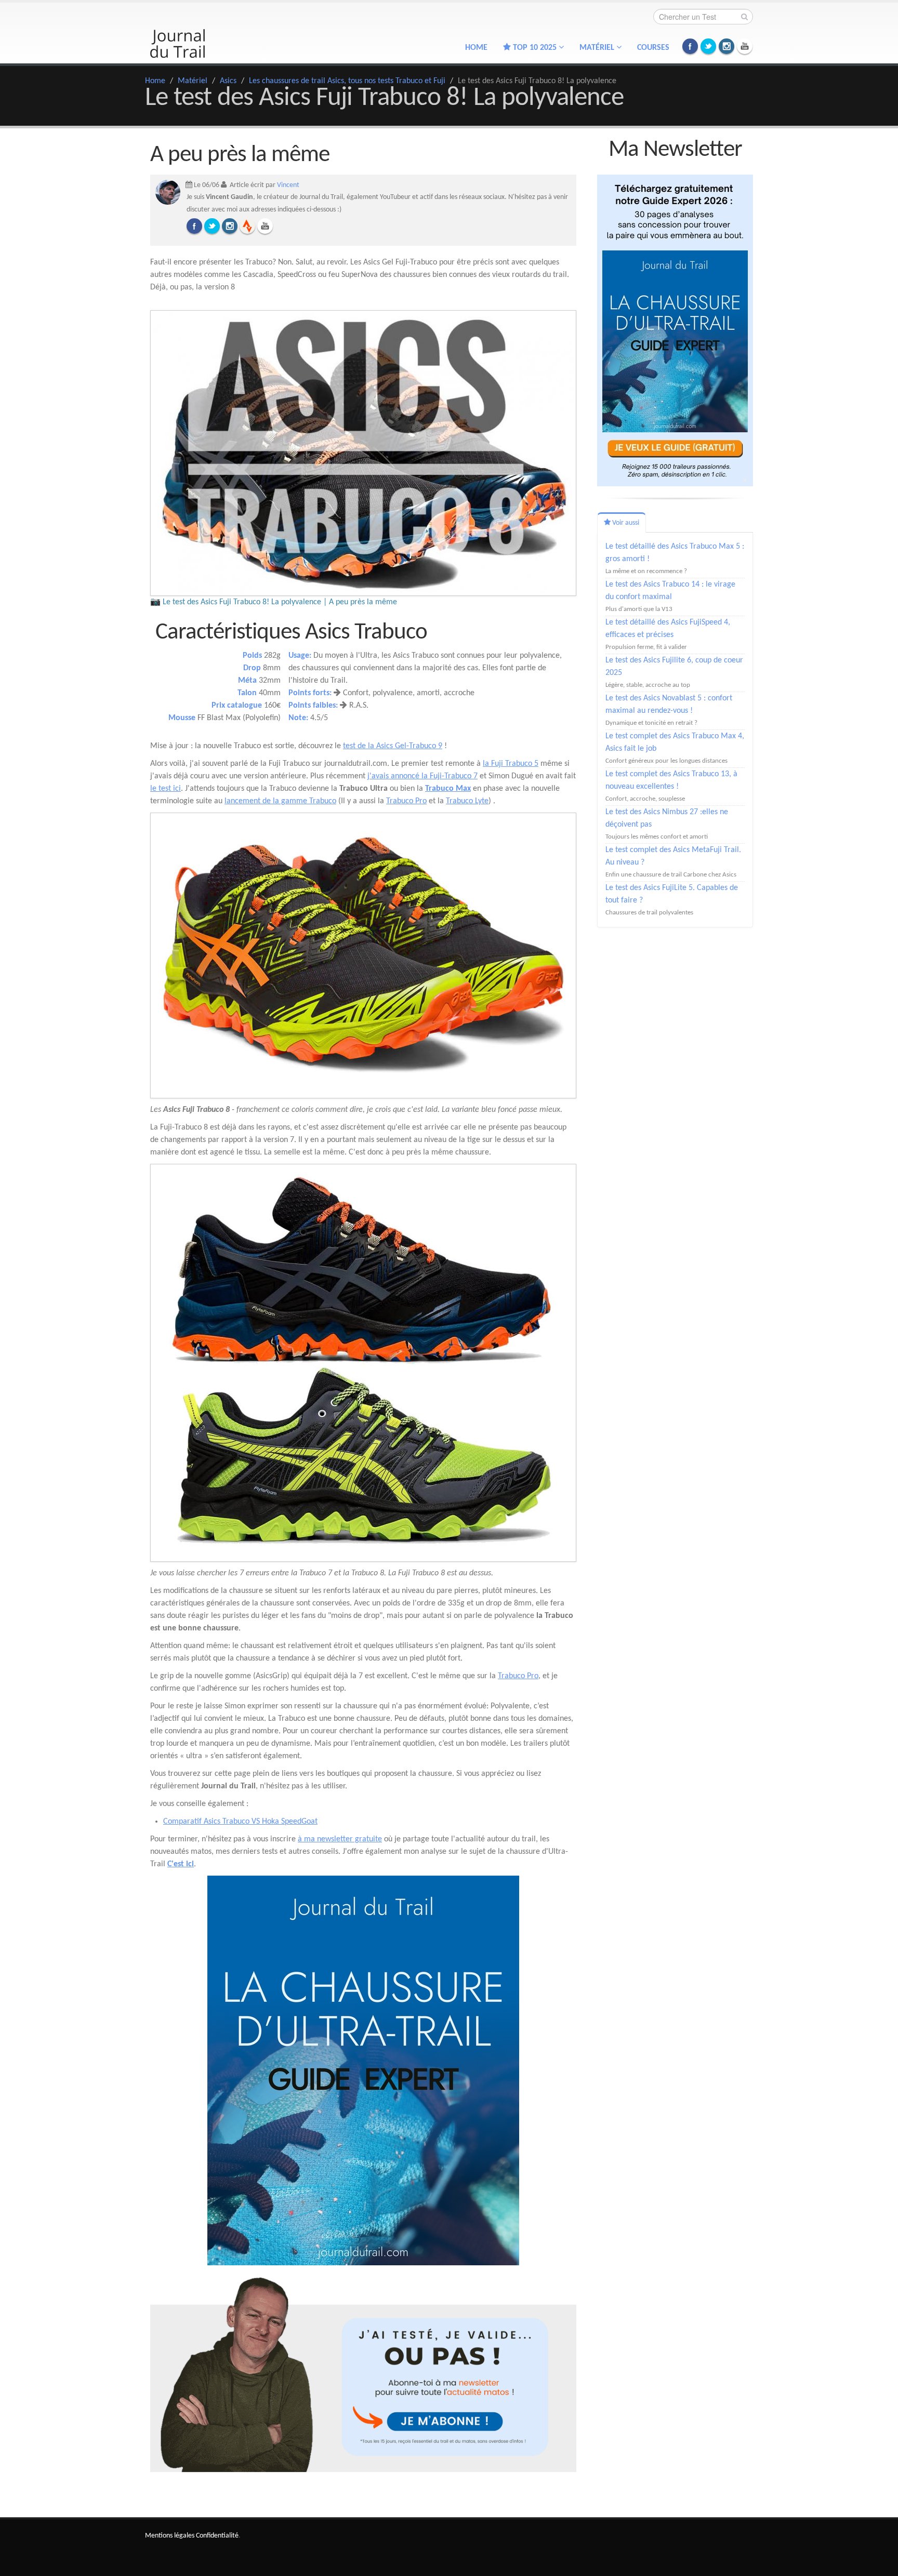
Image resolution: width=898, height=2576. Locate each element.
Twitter (708, 46)
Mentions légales (170, 2536)
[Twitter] (212, 226)
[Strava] (247, 226)
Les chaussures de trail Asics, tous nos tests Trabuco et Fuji (347, 81)
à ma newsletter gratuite (340, 1839)
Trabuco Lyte (467, 801)
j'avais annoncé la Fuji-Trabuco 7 (422, 776)
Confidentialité (217, 2536)
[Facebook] (194, 226)
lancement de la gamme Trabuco (280, 801)
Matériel (193, 81)
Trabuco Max (448, 789)
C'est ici (181, 1864)
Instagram (727, 46)
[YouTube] (265, 226)
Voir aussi (625, 523)
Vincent (288, 185)
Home (476, 48)
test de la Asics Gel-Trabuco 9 (393, 746)
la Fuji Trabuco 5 (511, 764)
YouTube (745, 46)
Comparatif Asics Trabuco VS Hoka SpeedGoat (240, 1822)
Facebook (690, 46)
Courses (653, 48)
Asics (228, 81)
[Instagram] (230, 226)
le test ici (166, 789)
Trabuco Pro (406, 801)
